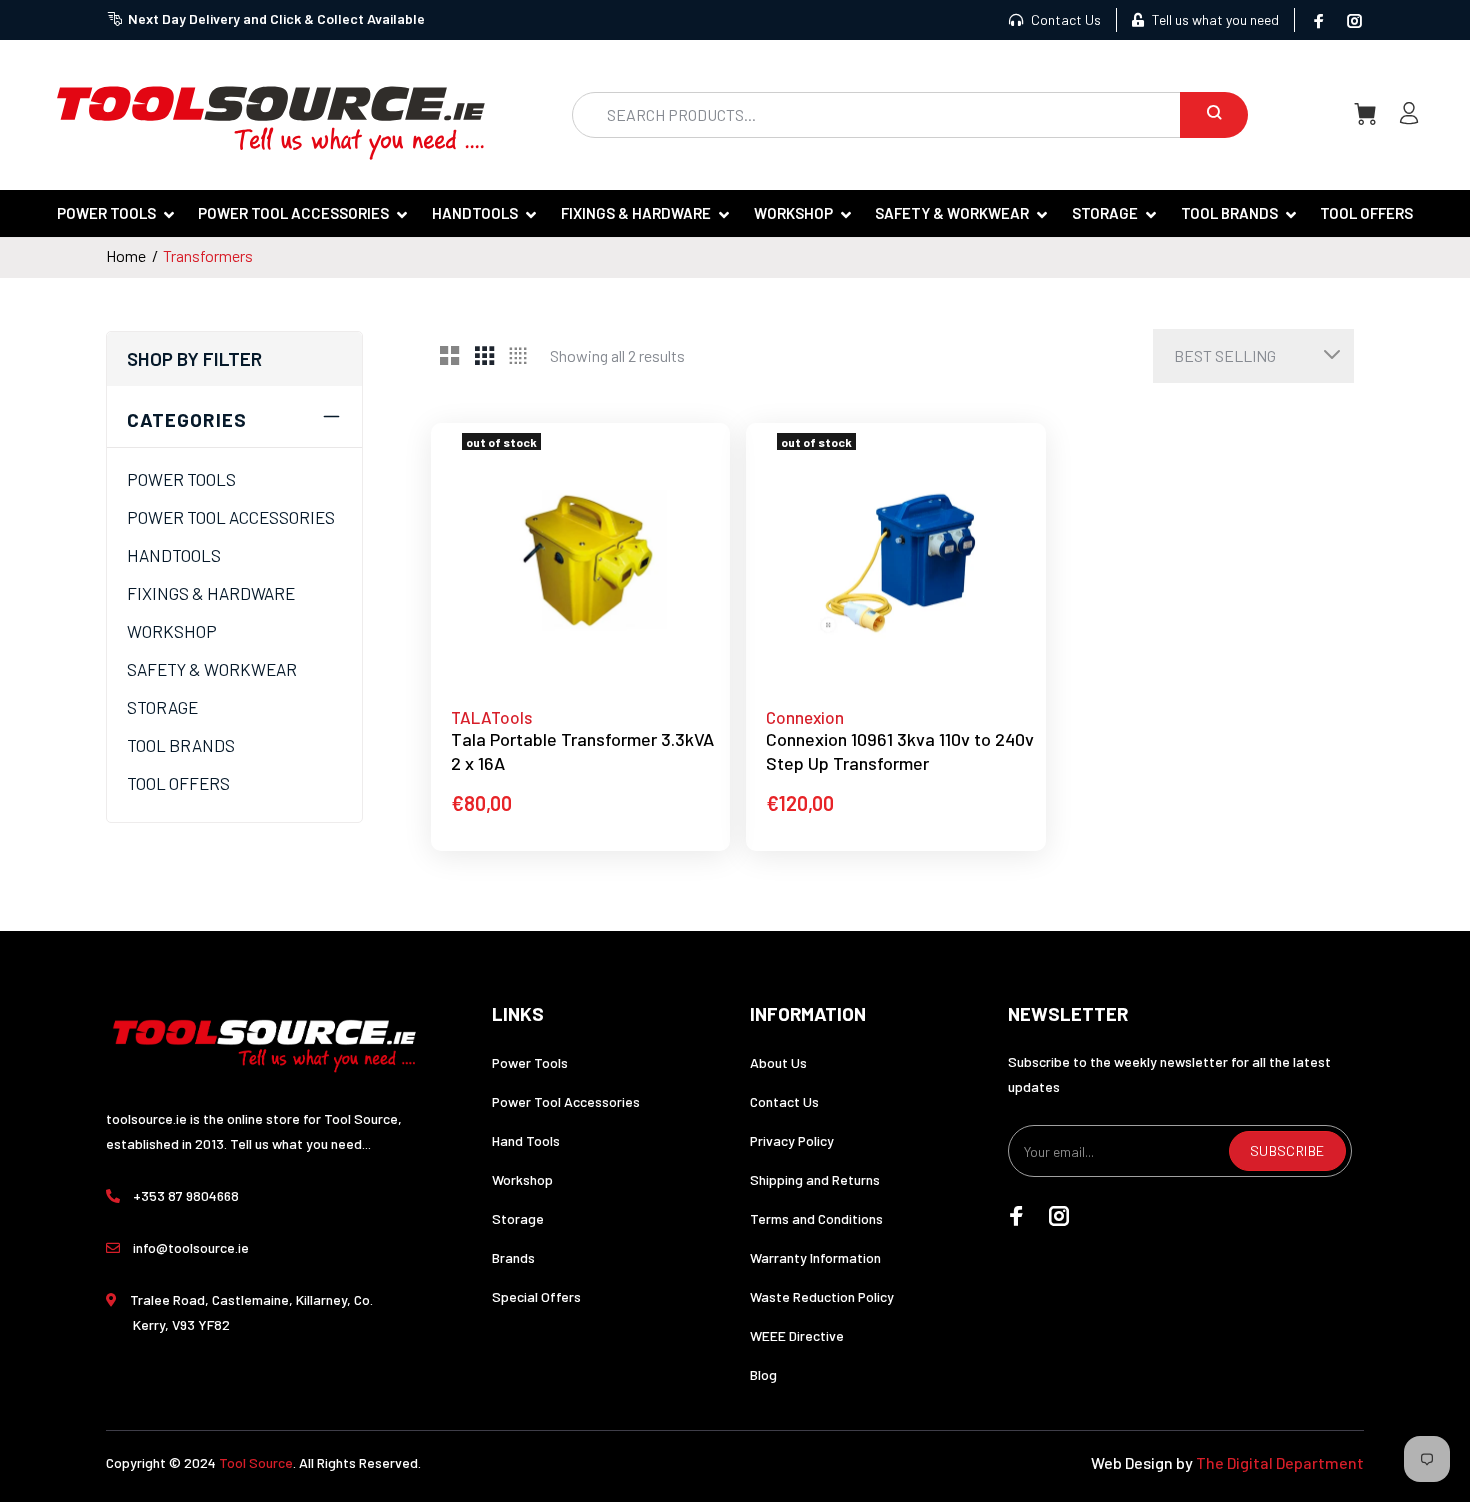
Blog (763, 1374)
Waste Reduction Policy (822, 1296)
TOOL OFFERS (178, 783)
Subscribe (1287, 1150)
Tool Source (256, 1462)
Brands (513, 1257)
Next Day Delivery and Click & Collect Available (276, 18)
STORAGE (162, 707)
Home (126, 255)
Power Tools (530, 1062)
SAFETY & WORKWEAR (212, 669)
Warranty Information (815, 1257)
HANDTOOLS (174, 555)
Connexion (805, 717)
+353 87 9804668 (186, 1195)
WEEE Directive (797, 1335)
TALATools (491, 717)
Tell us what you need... (300, 1143)
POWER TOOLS (181, 479)
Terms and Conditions (816, 1218)
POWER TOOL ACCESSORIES (231, 517)
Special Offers (536, 1296)
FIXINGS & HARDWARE (211, 593)
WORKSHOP (172, 631)
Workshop (522, 1179)
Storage (518, 1218)
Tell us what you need (1214, 19)
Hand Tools (526, 1140)
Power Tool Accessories (566, 1101)
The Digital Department (1280, 1462)
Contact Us (1064, 19)
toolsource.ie (146, 1118)
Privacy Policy (792, 1140)
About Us (778, 1062)
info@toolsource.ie (191, 1247)
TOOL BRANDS (181, 745)
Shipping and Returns (815, 1179)
